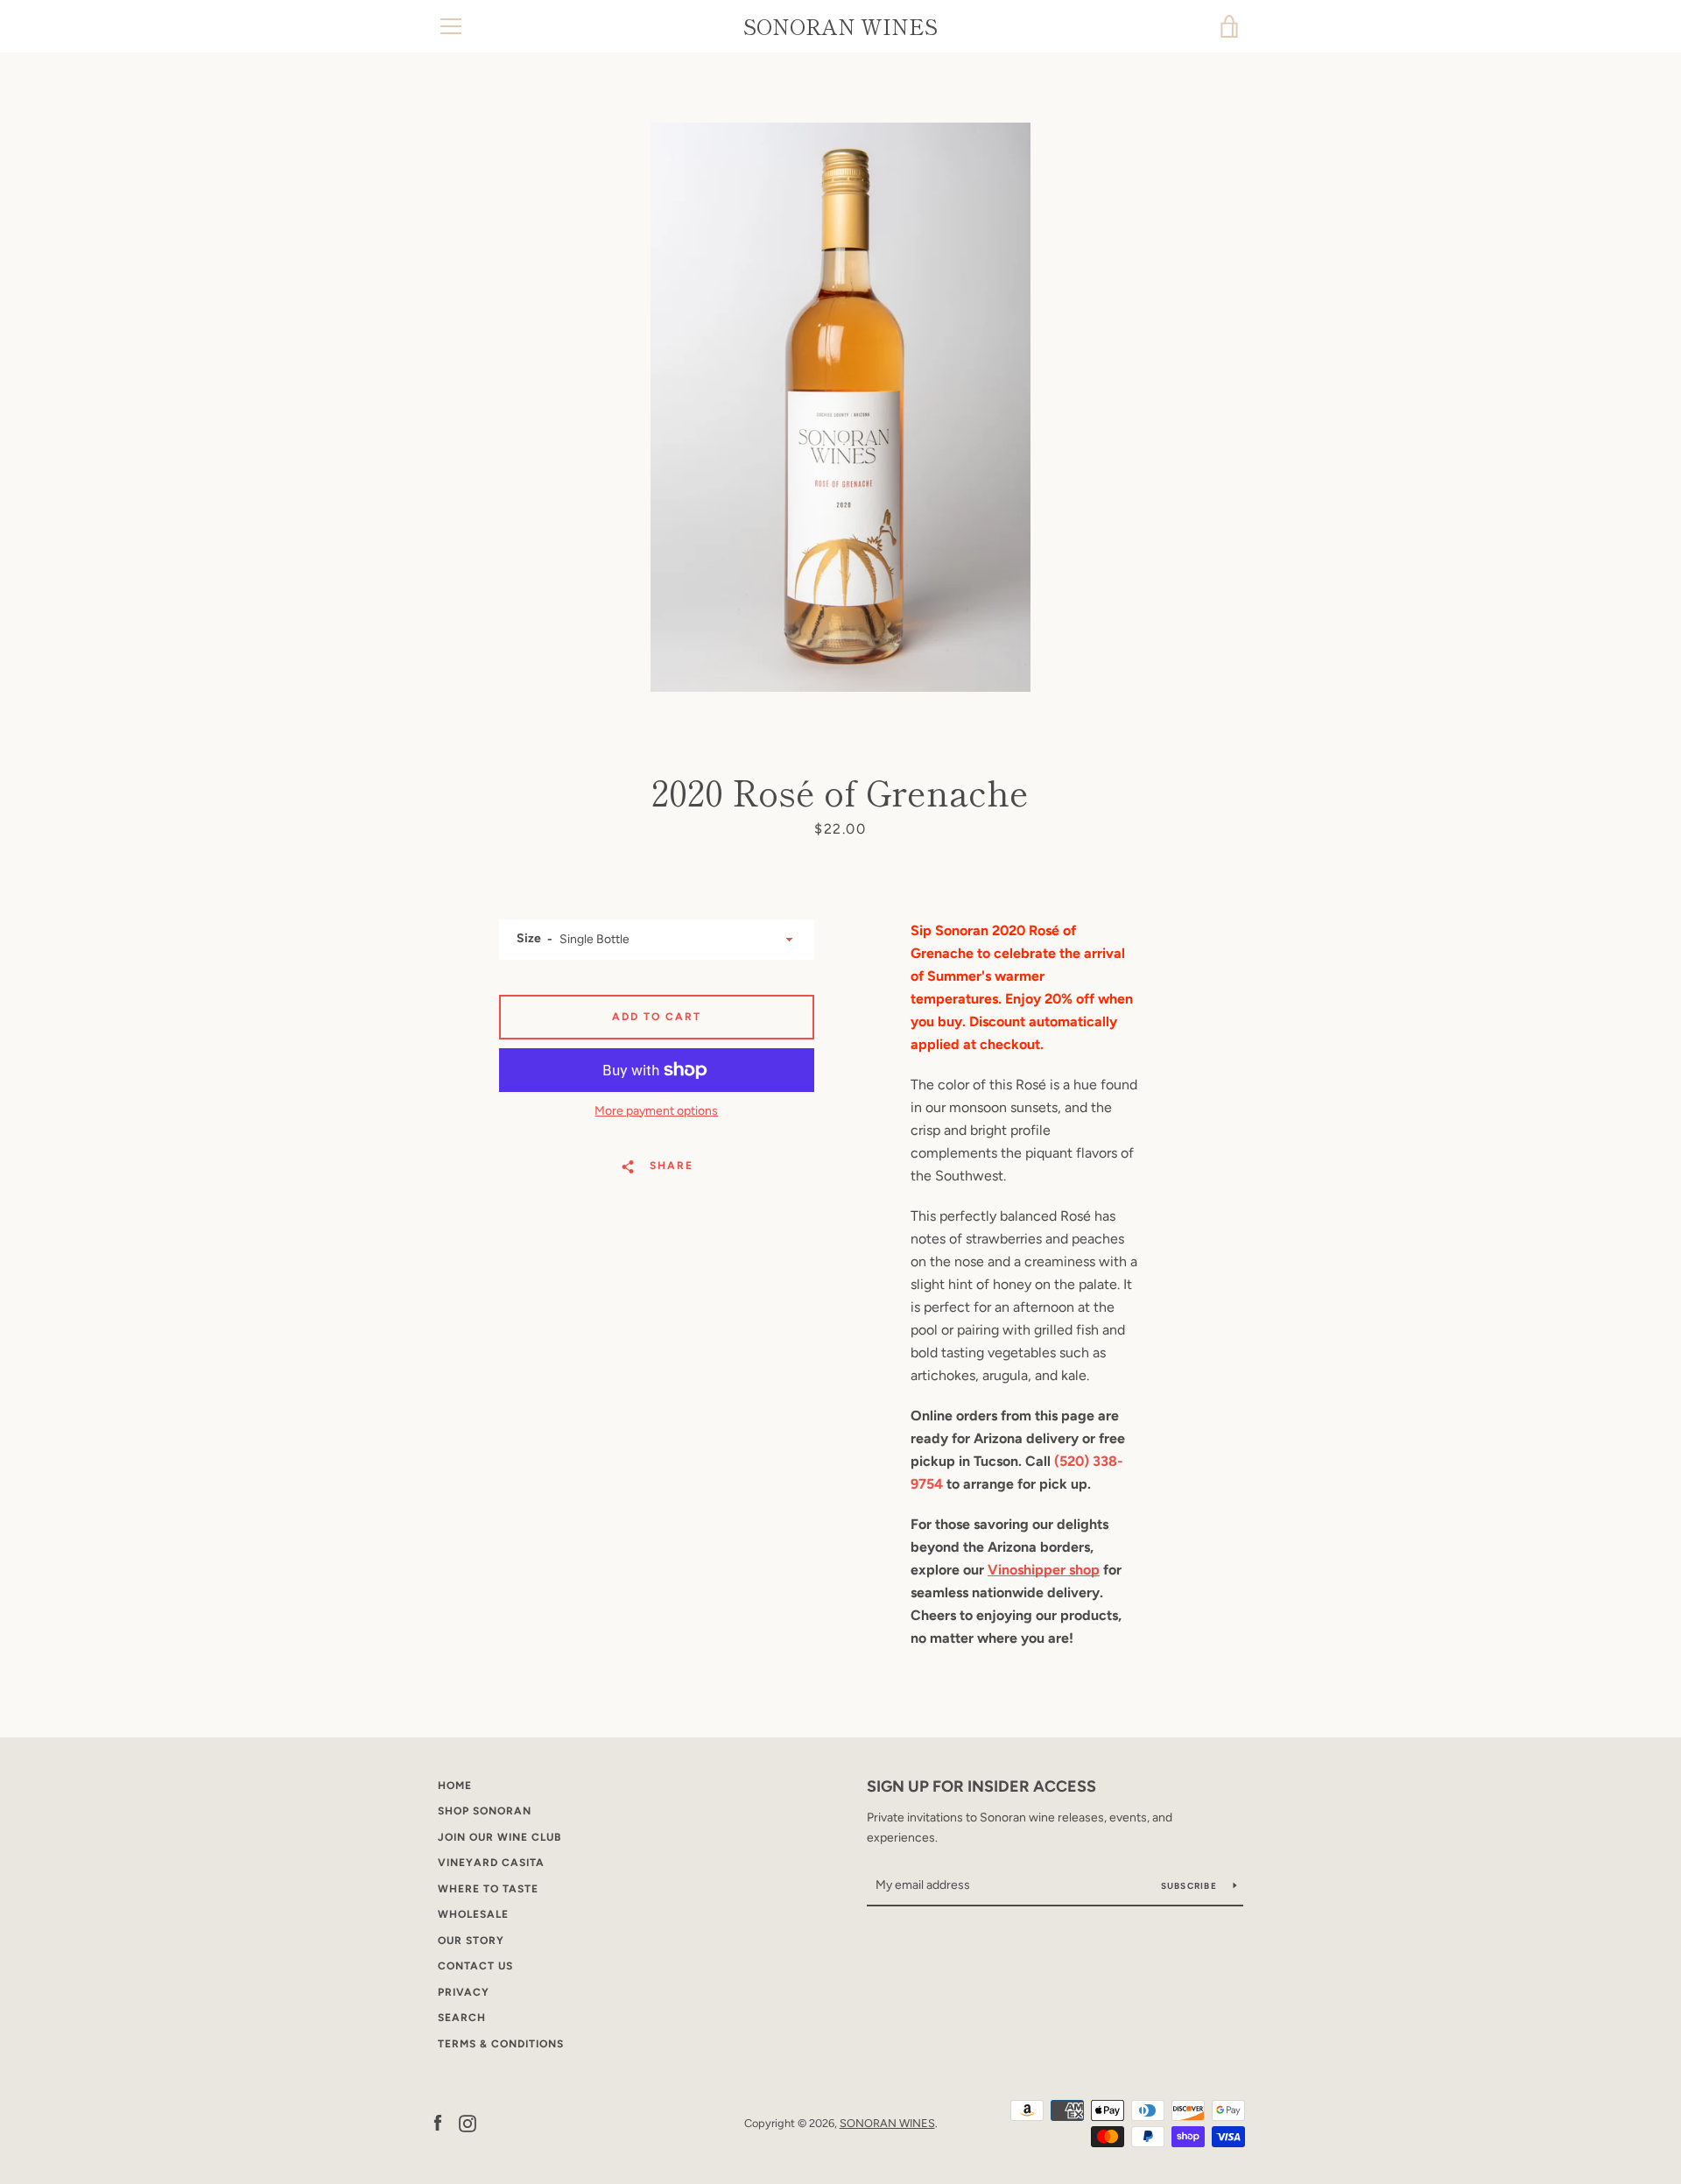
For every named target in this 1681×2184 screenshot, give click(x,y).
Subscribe (1191, 1886)
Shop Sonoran (485, 1811)
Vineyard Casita (491, 1863)
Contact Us (475, 1966)
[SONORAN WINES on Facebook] (438, 2122)
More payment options (656, 1111)
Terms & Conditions (501, 2044)
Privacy (464, 1992)
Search (462, 2018)
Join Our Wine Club (499, 1837)
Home (455, 1786)
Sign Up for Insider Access (981, 1786)
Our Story (471, 1941)
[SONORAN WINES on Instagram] (468, 2122)
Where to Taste (488, 1889)
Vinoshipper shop (1044, 1570)
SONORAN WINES (840, 27)
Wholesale (473, 1914)
